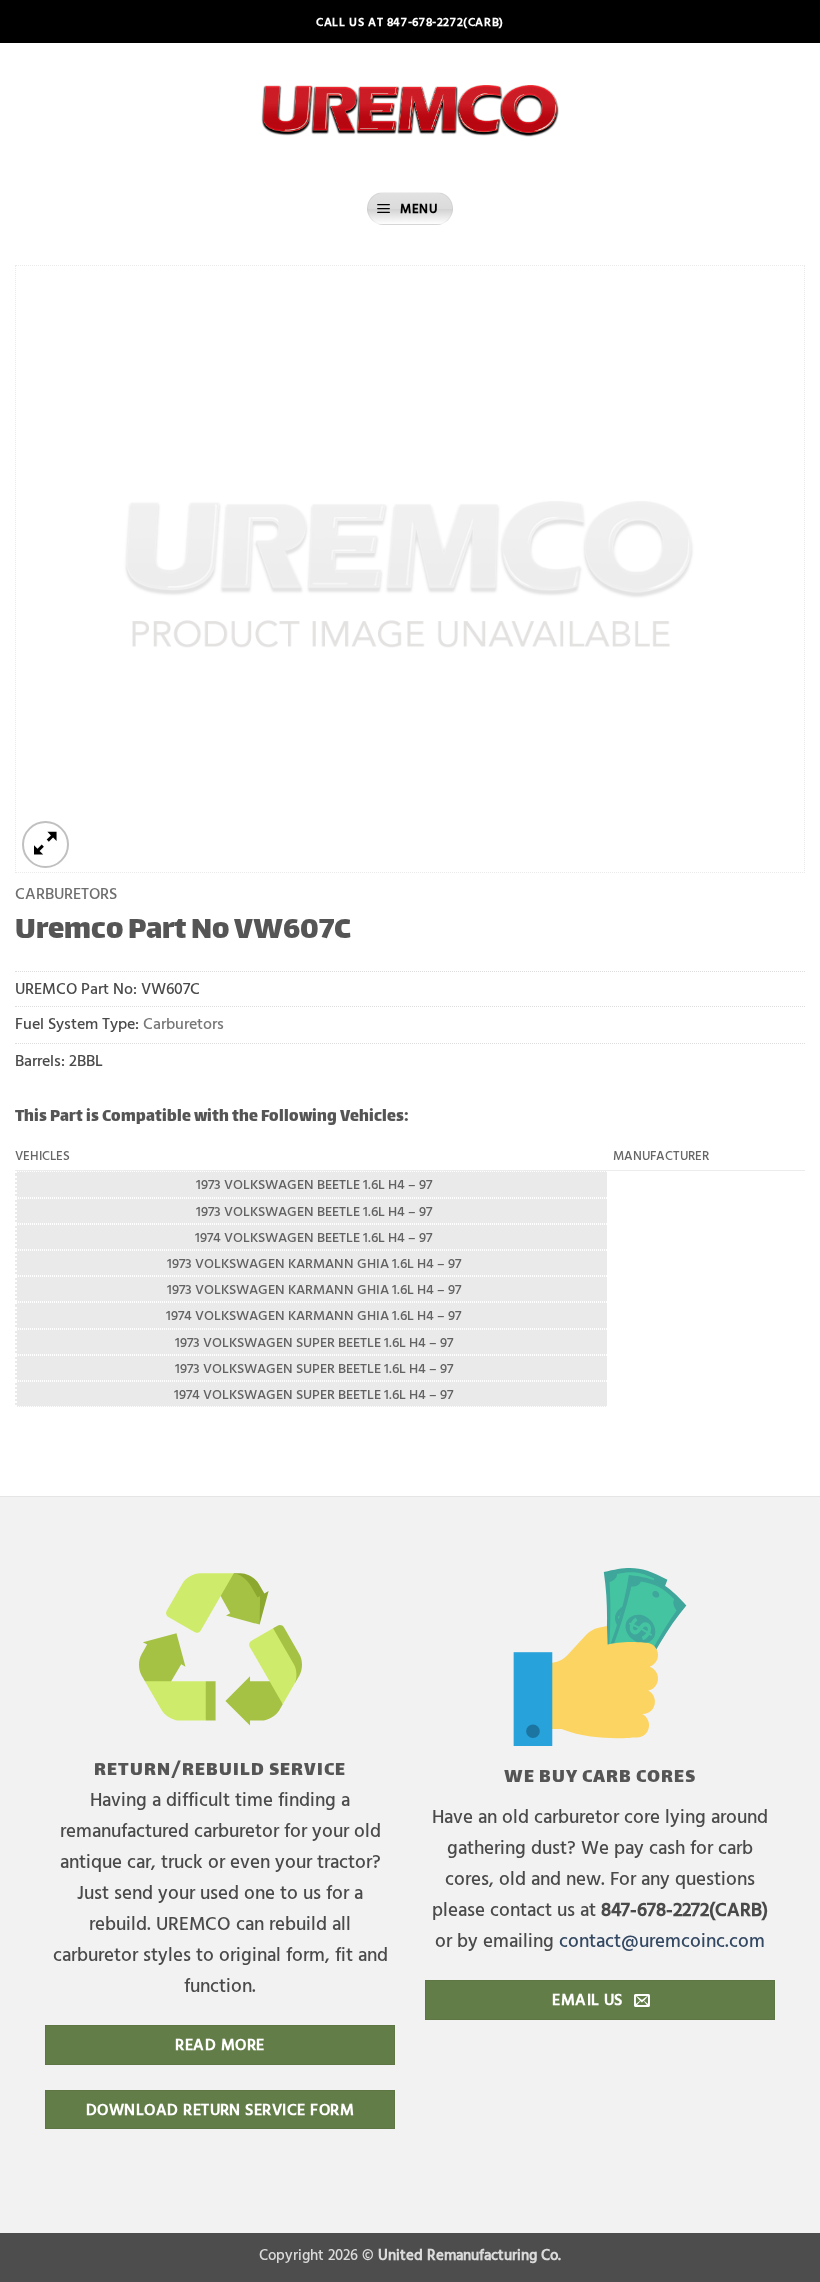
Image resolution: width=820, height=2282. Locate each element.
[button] (410, 208)
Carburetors (66, 892)
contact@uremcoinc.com (662, 1939)
